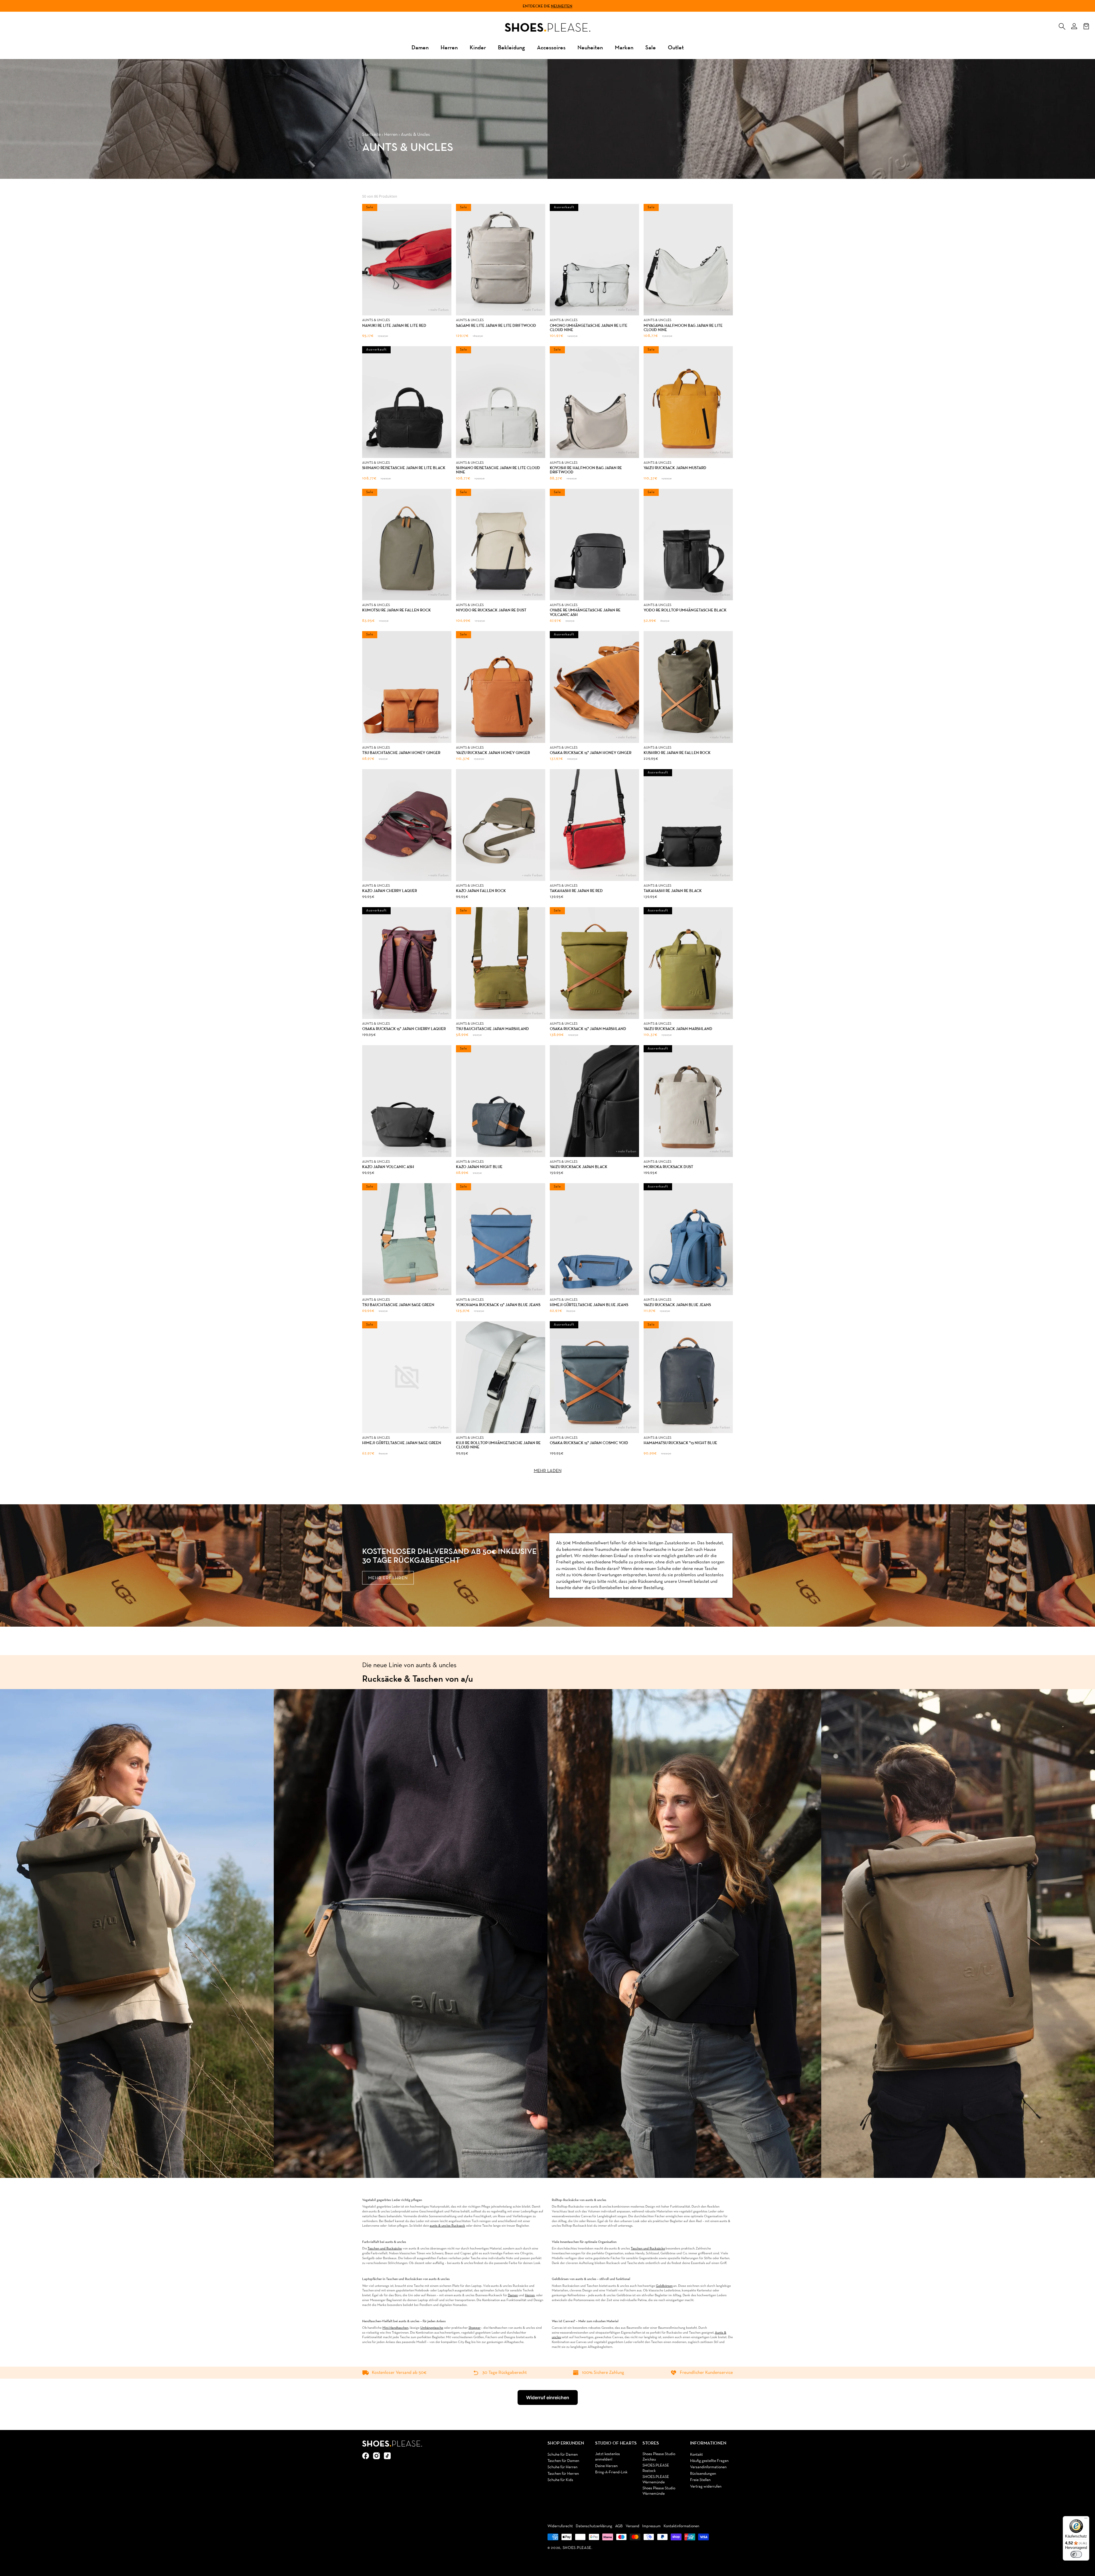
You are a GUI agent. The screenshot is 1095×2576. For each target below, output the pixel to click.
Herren (449, 47)
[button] (1062, 25)
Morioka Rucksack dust (668, 1167)
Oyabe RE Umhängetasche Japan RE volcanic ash (585, 612)
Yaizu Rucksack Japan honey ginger (493, 753)
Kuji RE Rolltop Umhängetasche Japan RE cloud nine (498, 1445)
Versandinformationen (708, 2467)
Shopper (474, 2328)
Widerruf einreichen (548, 2397)
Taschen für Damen (563, 2461)
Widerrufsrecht (560, 2526)
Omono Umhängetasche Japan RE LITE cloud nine (589, 328)
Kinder (478, 47)
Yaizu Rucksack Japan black (579, 1167)
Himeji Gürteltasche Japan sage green (402, 1443)
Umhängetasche (432, 2328)
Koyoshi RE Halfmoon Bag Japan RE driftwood (586, 470)
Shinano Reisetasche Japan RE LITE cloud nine (498, 470)
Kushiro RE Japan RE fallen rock (677, 753)
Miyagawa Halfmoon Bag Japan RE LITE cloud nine (683, 328)
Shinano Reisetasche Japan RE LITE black (404, 468)
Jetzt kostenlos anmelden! (608, 2457)
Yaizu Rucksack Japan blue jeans (677, 1305)
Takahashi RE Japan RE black (673, 891)
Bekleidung (511, 47)
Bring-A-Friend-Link (611, 2472)
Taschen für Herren (563, 2474)
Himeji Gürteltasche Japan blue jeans (589, 1305)
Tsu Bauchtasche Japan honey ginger (401, 753)
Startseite (371, 135)
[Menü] (1086, 2520)
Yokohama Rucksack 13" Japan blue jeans (498, 1305)
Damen (420, 47)
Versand (632, 2526)
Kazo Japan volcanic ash (388, 1167)
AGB (619, 2526)
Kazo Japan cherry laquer (390, 891)
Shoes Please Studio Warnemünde (659, 2491)
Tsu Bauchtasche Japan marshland (492, 1029)
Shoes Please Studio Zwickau (659, 2457)
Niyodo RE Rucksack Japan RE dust (491, 610)
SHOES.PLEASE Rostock (656, 2468)
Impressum (651, 2526)
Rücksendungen (703, 2474)
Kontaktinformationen (681, 2526)
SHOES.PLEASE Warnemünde (656, 2480)
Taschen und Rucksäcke (385, 2249)
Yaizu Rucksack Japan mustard (675, 468)
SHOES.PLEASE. (578, 2548)
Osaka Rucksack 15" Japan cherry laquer (404, 1029)
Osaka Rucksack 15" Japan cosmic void (589, 1443)
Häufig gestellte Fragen (709, 2461)
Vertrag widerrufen (706, 2487)
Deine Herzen (606, 2466)
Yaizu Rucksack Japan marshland (678, 1029)
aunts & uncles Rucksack (447, 2226)
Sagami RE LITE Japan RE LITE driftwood (496, 326)
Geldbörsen (664, 2286)
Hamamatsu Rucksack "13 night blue (680, 1443)
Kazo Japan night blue (479, 1167)
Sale (651, 47)
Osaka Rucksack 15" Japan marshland (588, 1029)
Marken (624, 47)
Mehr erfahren (388, 1578)
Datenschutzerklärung (594, 2526)
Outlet (676, 47)
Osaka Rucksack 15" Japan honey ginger (591, 753)
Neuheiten (562, 6)
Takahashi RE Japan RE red (576, 891)
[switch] (1076, 2554)
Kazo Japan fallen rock (481, 891)
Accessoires (551, 47)
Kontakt (696, 2455)
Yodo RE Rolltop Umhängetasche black (685, 610)
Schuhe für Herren (562, 2467)
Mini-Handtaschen (395, 2328)
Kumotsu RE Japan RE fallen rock (397, 610)
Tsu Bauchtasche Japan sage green (398, 1305)
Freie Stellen (700, 2480)
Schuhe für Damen (563, 2455)
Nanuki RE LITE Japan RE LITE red (394, 326)
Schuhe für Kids (560, 2480)
